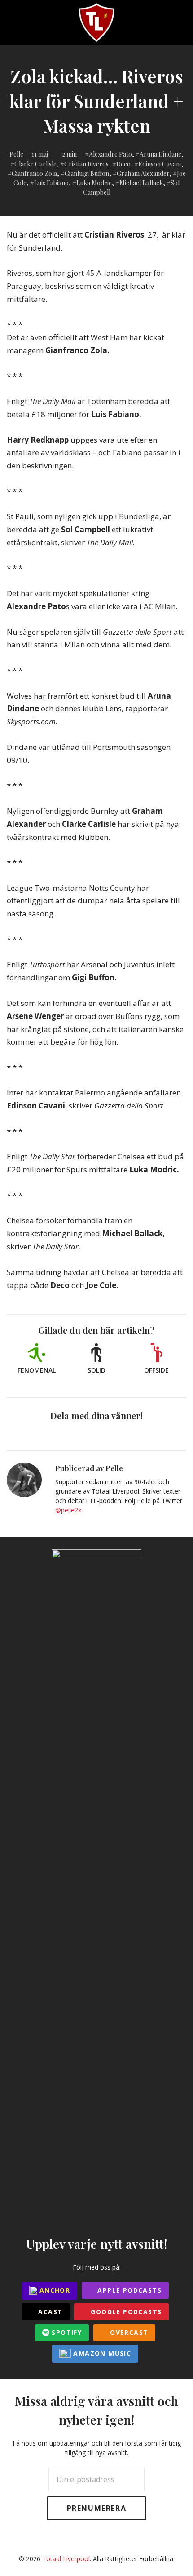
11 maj (40, 154)
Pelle (16, 154)
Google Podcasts (125, 2312)
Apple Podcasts (128, 2290)
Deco (123, 164)
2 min (70, 154)
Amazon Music (101, 2353)
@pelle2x (68, 1510)
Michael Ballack (141, 183)
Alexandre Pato (110, 154)
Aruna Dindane (160, 154)
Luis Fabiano (51, 183)
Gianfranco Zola (34, 173)
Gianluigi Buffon (87, 173)
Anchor (54, 2290)
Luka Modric (94, 183)
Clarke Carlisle (35, 164)
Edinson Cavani (160, 164)
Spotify (66, 2332)
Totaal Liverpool (66, 2559)
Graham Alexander (143, 173)
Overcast (128, 2332)
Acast (49, 2312)
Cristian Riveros (86, 164)
